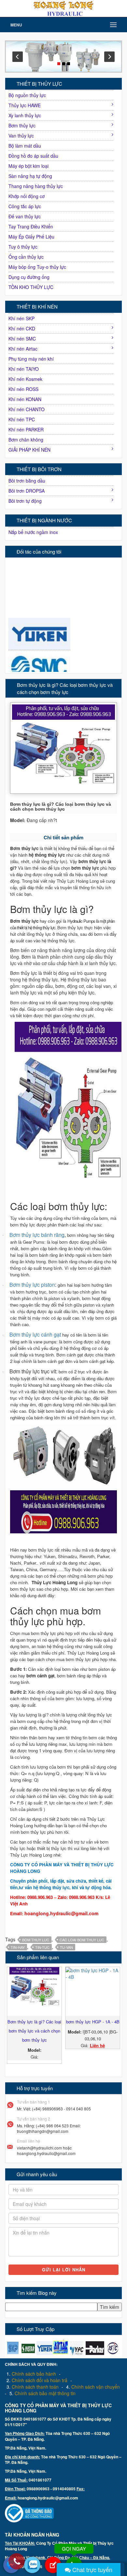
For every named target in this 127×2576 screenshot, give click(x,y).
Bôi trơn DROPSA (27, 491)
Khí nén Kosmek (25, 379)
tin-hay (18, 1947)
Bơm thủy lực (22, 125)
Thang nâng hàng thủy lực (36, 186)
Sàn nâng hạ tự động (30, 176)
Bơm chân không (26, 440)
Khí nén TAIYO (24, 369)
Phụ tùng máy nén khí (31, 359)
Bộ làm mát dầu (25, 146)
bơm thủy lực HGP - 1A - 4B (93, 2022)
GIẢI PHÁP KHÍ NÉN (29, 450)
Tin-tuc (42, 1947)
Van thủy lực (21, 136)
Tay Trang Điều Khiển (31, 226)
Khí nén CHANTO (27, 409)
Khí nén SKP (21, 318)
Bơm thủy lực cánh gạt (35, 1334)
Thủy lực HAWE (25, 105)
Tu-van (66, 1947)
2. (37, 2380)
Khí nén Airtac (23, 349)
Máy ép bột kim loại (28, 166)
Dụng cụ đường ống (29, 277)
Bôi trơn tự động (25, 501)
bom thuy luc (36, 1940)
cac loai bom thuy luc (82, 1940)
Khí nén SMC (22, 339)
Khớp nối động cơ (27, 196)
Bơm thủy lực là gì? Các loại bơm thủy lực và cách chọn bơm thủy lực (34, 2031)
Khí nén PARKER (26, 429)
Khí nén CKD (22, 328)
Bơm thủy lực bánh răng (37, 1235)
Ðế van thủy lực (25, 216)
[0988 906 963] (17, 2562)
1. (31, 2374)
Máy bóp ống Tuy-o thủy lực (37, 267)
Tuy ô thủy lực (23, 247)
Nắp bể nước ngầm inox (33, 532)
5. (42, 2393)
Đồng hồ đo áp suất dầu (33, 156)
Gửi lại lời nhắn (64, 2270)
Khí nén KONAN (25, 399)
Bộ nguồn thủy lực (27, 95)
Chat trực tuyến (92, 2569)
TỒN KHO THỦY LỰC (31, 287)
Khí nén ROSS (23, 389)
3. (33, 2387)
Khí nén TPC (22, 419)
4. (93, 2387)
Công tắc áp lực (25, 206)
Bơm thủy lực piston (32, 1285)
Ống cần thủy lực (26, 257)
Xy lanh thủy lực (25, 115)
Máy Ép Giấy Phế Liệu (31, 237)
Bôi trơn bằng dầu (27, 481)
